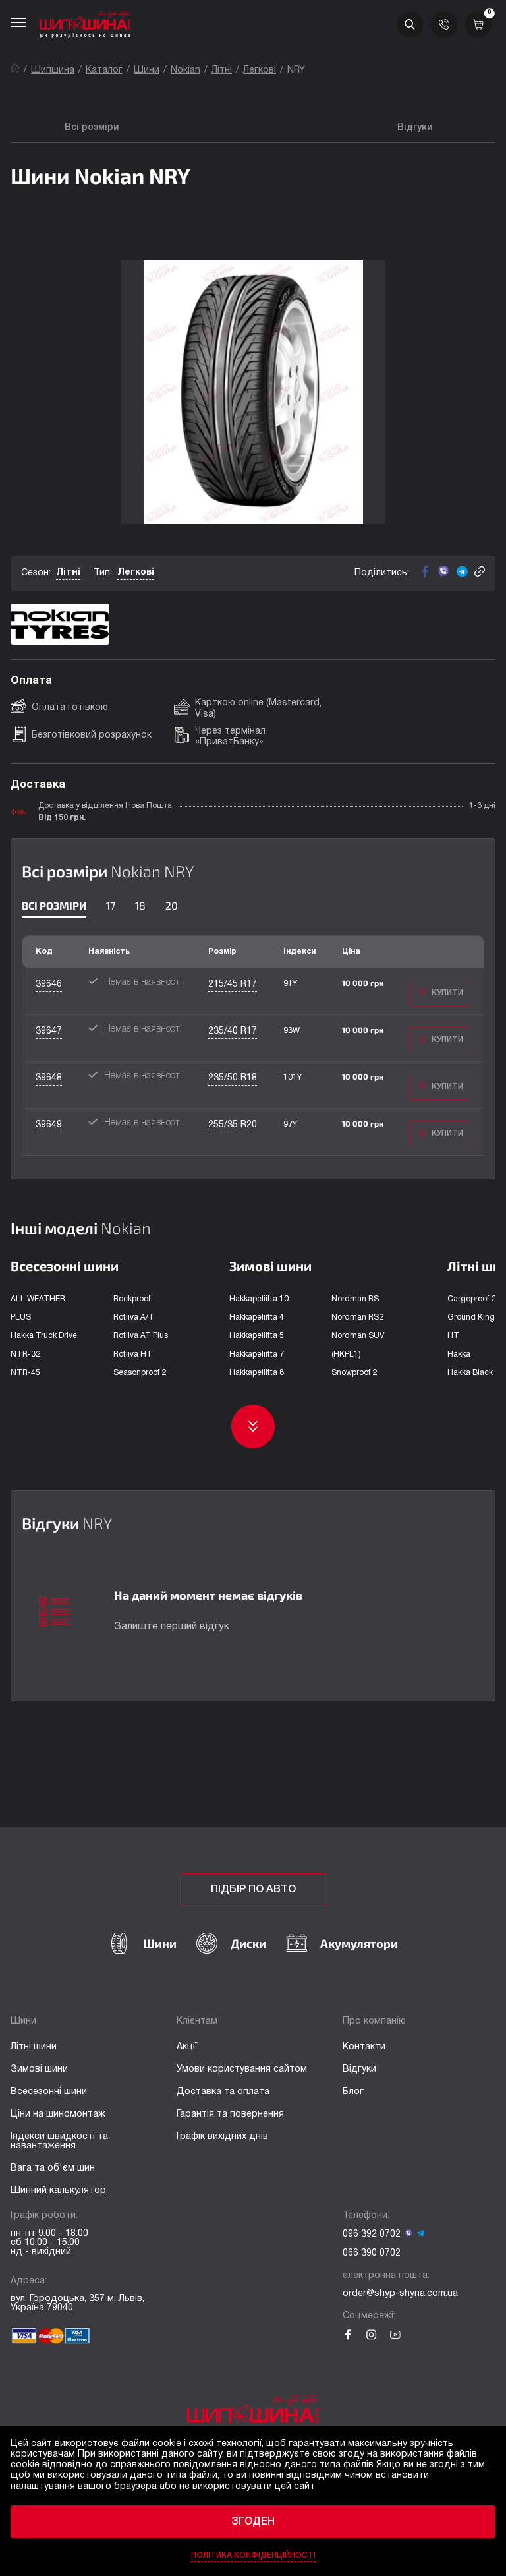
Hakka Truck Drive (44, 1336)
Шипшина (53, 70)
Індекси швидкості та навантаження (59, 2141)
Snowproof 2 (354, 1373)
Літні (222, 70)
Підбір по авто (253, 1890)
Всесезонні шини (49, 2092)
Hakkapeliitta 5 (257, 1336)
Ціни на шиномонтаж (58, 2114)
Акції (187, 2047)
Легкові (260, 70)
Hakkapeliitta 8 (257, 1373)
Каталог (104, 70)
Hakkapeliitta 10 (259, 1299)
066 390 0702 (372, 2253)
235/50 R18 (233, 1078)
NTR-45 (25, 1373)
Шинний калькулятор (58, 2191)
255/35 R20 (233, 1125)
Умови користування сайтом (242, 2069)
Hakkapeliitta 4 (257, 1317)
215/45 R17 (233, 984)
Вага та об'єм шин (53, 2168)
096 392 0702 (372, 2234)
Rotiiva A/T (134, 1317)
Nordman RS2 (357, 1317)
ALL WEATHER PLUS (38, 1308)
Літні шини (34, 2047)
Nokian (185, 70)
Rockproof (132, 1299)
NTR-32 (25, 1354)
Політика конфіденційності (253, 2555)
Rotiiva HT (133, 1354)
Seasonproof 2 (140, 1373)
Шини (147, 70)
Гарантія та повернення (230, 2114)
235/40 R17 (233, 1031)
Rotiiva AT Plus (141, 1336)
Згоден (253, 2522)
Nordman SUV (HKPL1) (358, 1345)
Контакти (364, 2047)
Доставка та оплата (223, 2092)
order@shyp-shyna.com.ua (400, 2294)
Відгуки (359, 2069)
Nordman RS (355, 1299)
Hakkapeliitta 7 (257, 1354)
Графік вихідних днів (222, 2137)
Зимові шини (39, 2069)
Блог (353, 2092)
